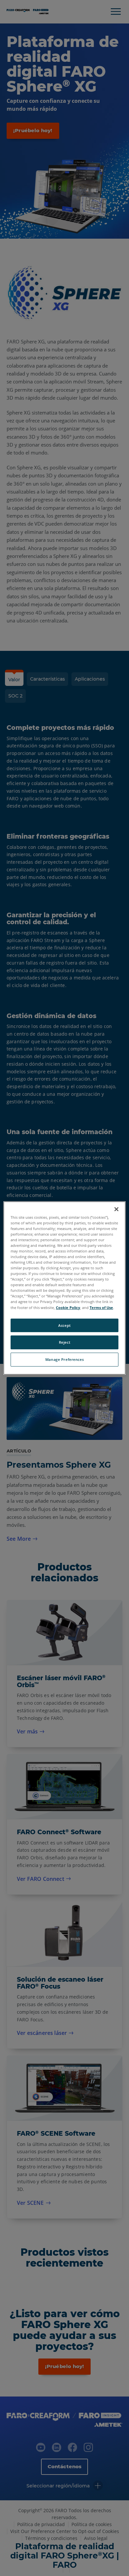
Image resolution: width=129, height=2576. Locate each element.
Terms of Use (101, 1308)
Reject (64, 1343)
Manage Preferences (64, 1359)
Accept (64, 1325)
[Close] (116, 1209)
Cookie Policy (68, 1308)
